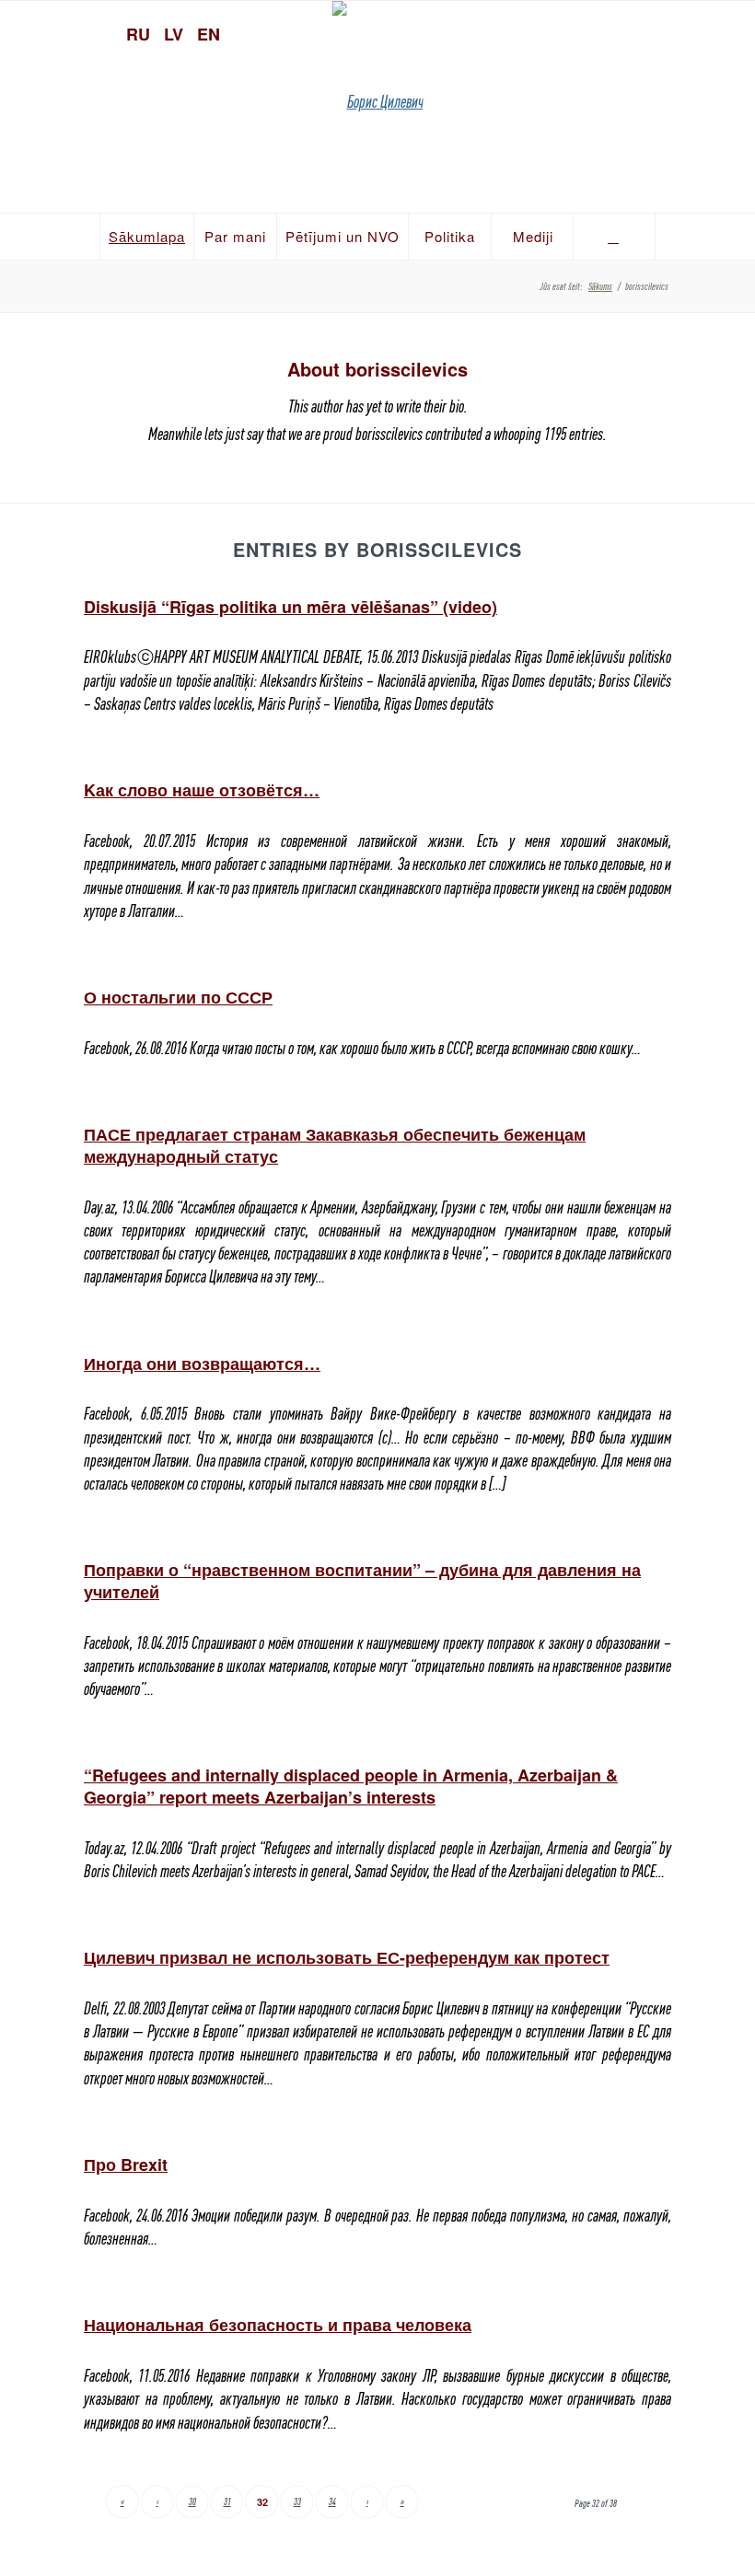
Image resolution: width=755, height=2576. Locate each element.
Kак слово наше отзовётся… (202, 790)
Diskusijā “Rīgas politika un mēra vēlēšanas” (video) (290, 607)
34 (332, 2501)
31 (227, 2501)
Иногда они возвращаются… (202, 1363)
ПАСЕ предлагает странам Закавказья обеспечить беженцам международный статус (335, 1145)
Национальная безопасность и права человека (278, 2325)
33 (297, 2501)
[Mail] (732, 32)
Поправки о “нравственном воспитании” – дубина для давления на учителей (362, 1580)
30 (192, 2501)
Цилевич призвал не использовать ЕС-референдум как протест (347, 1957)
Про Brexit (126, 2164)
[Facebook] (700, 32)
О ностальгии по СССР (178, 997)
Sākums (600, 286)
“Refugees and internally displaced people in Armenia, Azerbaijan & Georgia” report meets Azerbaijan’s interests (351, 1786)
